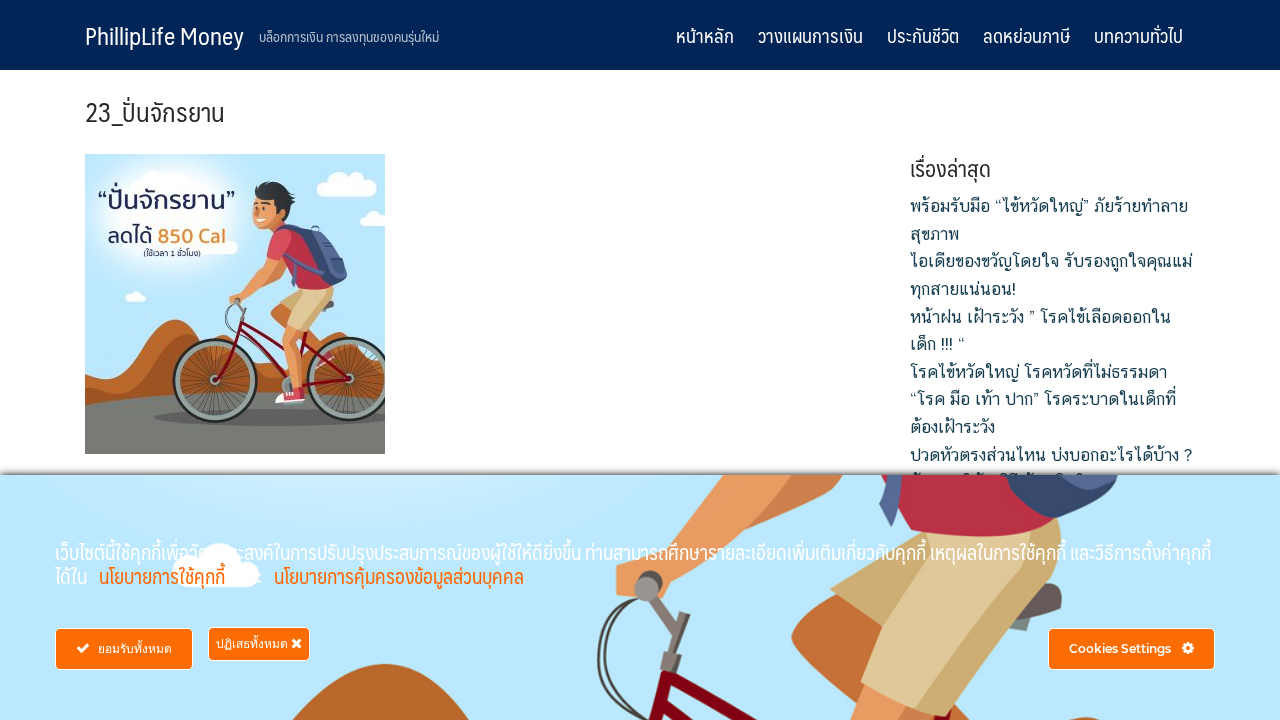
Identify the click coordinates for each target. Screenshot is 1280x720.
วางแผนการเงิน (810, 35)
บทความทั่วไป (1138, 35)
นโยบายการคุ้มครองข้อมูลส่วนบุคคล (399, 576)
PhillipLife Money (164, 35)
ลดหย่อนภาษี (1026, 35)
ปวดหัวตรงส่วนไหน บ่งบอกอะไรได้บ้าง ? (1051, 455)
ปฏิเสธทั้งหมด (253, 643)
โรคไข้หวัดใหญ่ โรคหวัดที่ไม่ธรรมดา (1038, 372)
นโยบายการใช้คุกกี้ (164, 576)
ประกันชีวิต (923, 35)
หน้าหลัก (705, 35)
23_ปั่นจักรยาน (155, 111)
